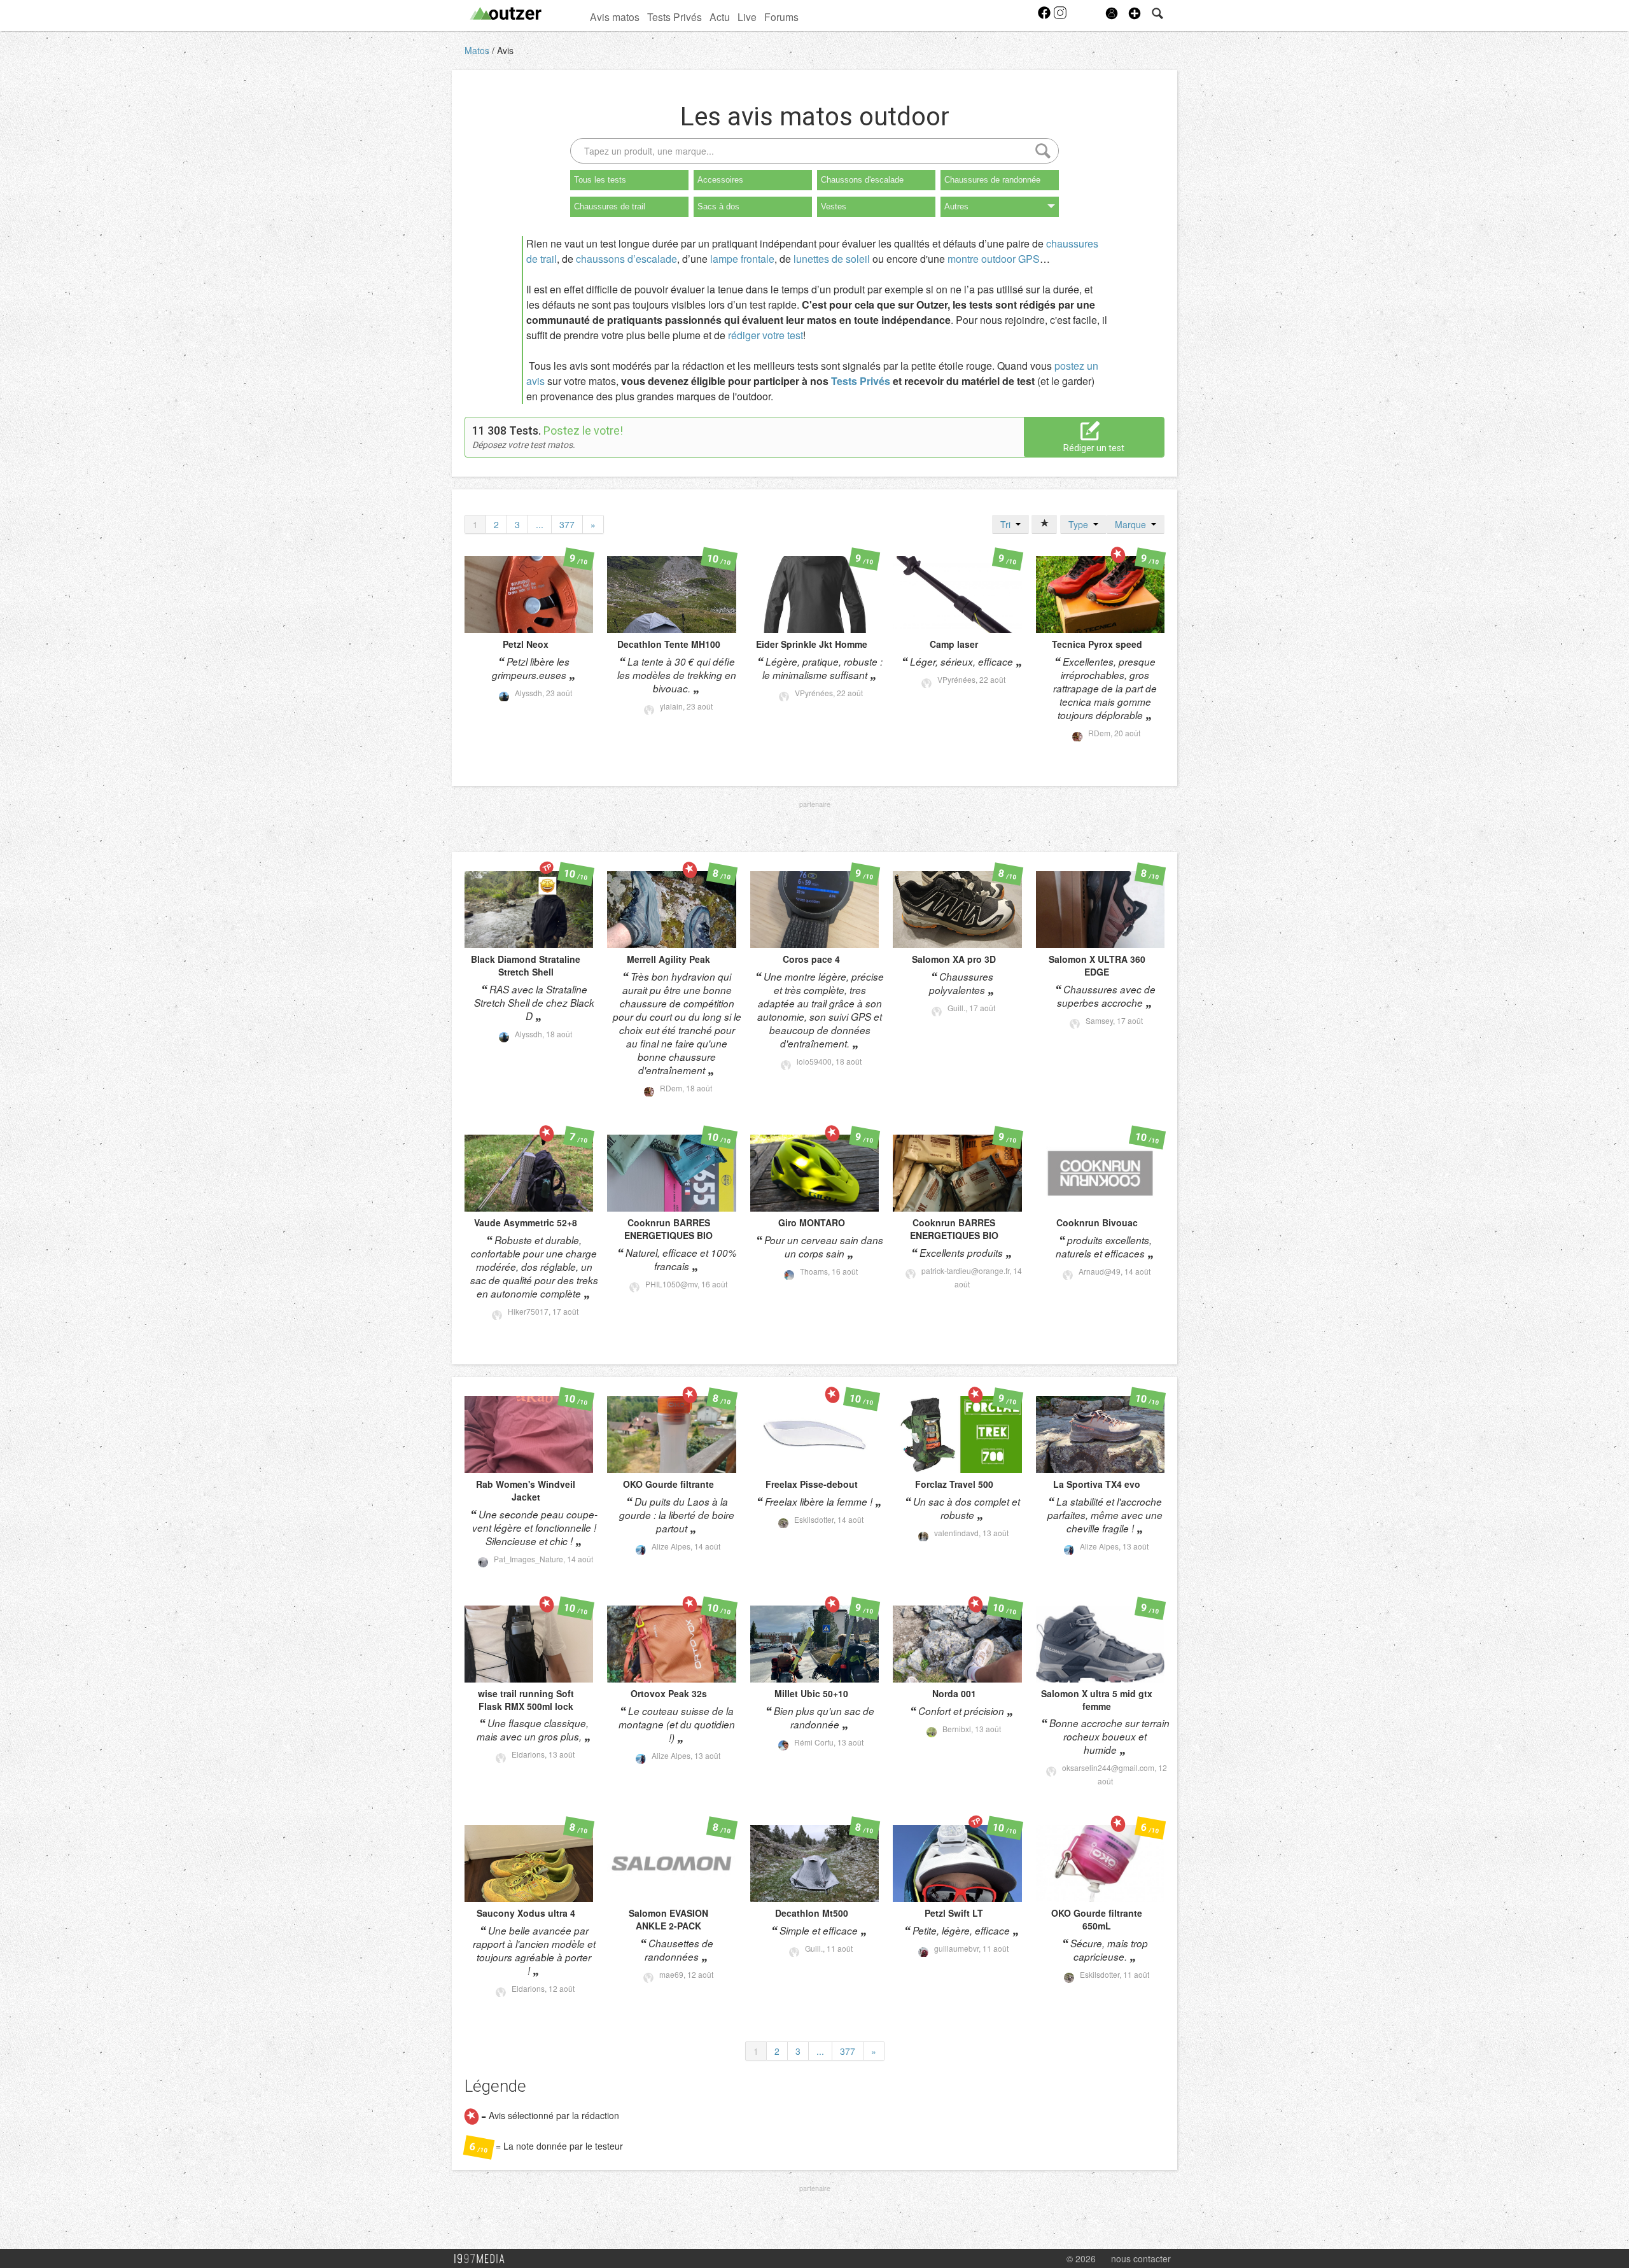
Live (747, 17)
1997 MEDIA (483, 2259)
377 (567, 524)
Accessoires (720, 180)
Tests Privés (675, 17)
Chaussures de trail (610, 206)
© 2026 (1081, 2258)
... (540, 524)
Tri (1008, 524)
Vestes (834, 206)
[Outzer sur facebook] (1045, 17)
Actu (720, 17)
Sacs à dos (718, 206)
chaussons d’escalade (626, 259)
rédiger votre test (766, 335)
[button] (1135, 13)
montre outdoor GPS (994, 259)
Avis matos (615, 17)
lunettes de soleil (832, 259)
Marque (1133, 524)
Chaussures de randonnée (992, 180)
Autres (956, 206)
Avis (505, 50)
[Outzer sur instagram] (1060, 17)
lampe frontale (742, 259)
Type (1081, 524)
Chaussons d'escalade (862, 180)
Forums (781, 17)
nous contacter (1141, 2258)
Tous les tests (600, 180)
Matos (478, 50)
